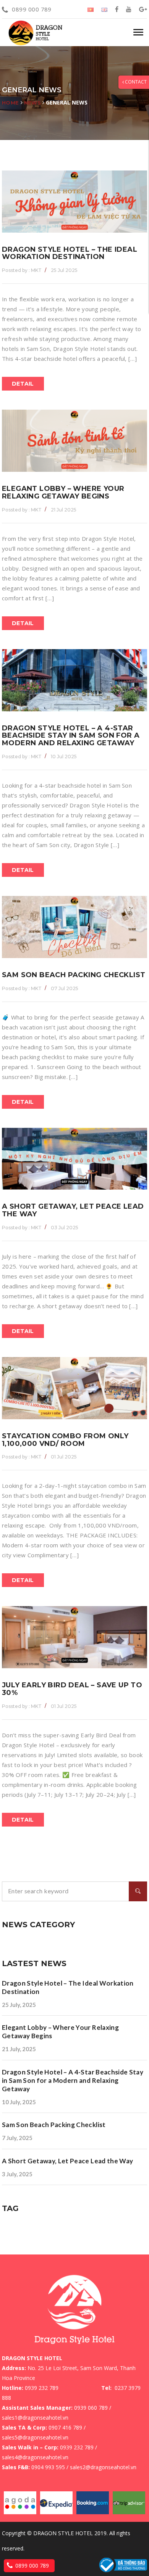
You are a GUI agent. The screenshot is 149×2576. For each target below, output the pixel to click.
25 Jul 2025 (64, 270)
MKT (22, 270)
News (33, 103)
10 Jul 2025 (64, 757)
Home (11, 103)
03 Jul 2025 (65, 1228)
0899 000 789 (32, 9)
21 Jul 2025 (64, 510)
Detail (23, 384)
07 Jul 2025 (65, 988)
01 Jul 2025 (64, 1457)
